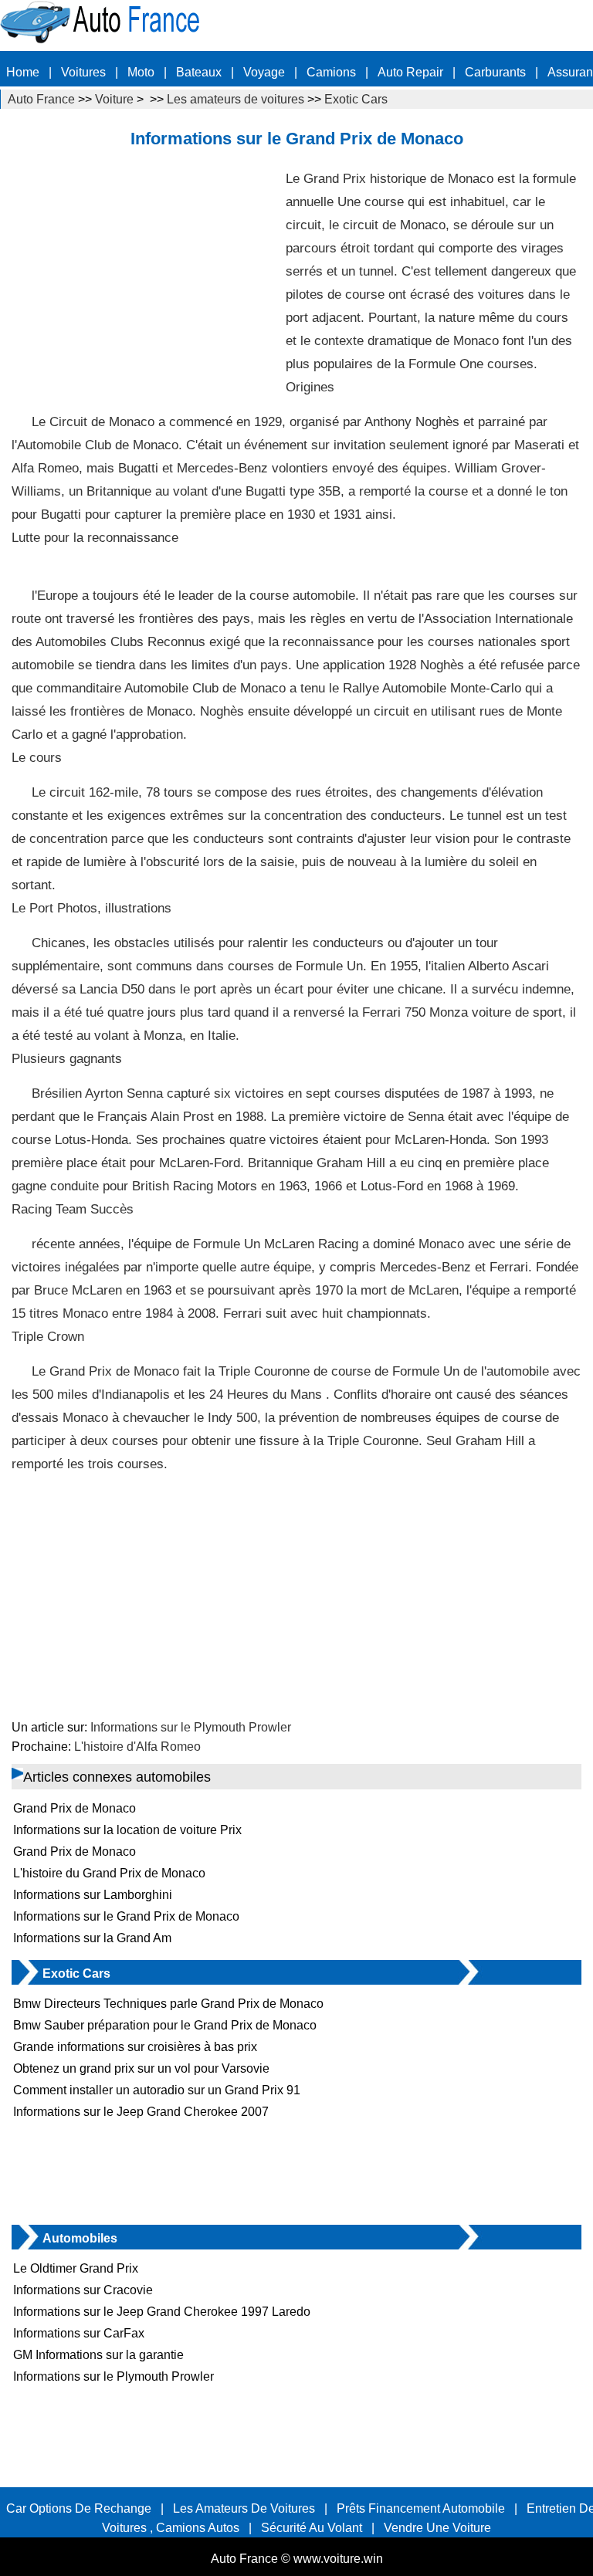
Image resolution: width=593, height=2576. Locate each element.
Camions (331, 72)
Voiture (114, 99)
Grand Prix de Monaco (75, 1808)
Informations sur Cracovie (83, 2290)
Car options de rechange (79, 2508)
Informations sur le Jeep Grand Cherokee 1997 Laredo (162, 2312)
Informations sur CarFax (79, 2333)
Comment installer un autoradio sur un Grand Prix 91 (157, 2090)
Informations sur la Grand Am (92, 1938)
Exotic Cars (356, 99)
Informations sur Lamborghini (93, 1895)
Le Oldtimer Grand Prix (76, 2268)
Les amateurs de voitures (236, 99)
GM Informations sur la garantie (98, 2355)
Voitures (83, 72)
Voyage (264, 72)
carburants (495, 72)
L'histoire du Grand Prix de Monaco (109, 1873)
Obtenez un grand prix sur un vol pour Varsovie (141, 2068)
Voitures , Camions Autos (171, 2528)
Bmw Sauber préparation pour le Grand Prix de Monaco (165, 2025)
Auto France (41, 99)
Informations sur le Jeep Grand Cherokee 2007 (141, 2112)
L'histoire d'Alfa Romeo (137, 1747)
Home (23, 72)
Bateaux (199, 72)
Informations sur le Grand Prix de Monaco (126, 1916)
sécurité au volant (312, 2528)
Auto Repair (410, 72)
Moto (141, 72)
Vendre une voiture (437, 2528)
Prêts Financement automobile (421, 2508)
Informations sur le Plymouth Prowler (191, 1727)
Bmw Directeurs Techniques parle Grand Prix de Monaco (168, 2004)
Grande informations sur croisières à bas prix (135, 2047)
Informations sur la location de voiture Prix (127, 1830)
